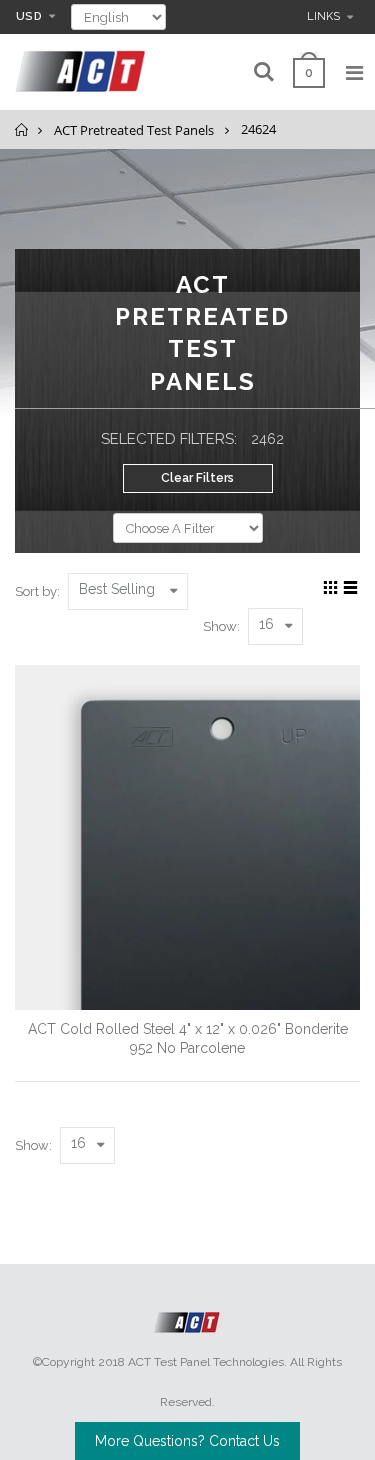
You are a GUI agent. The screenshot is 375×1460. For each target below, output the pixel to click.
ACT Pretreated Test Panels (134, 130)
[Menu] (354, 73)
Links (323, 16)
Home (22, 129)
